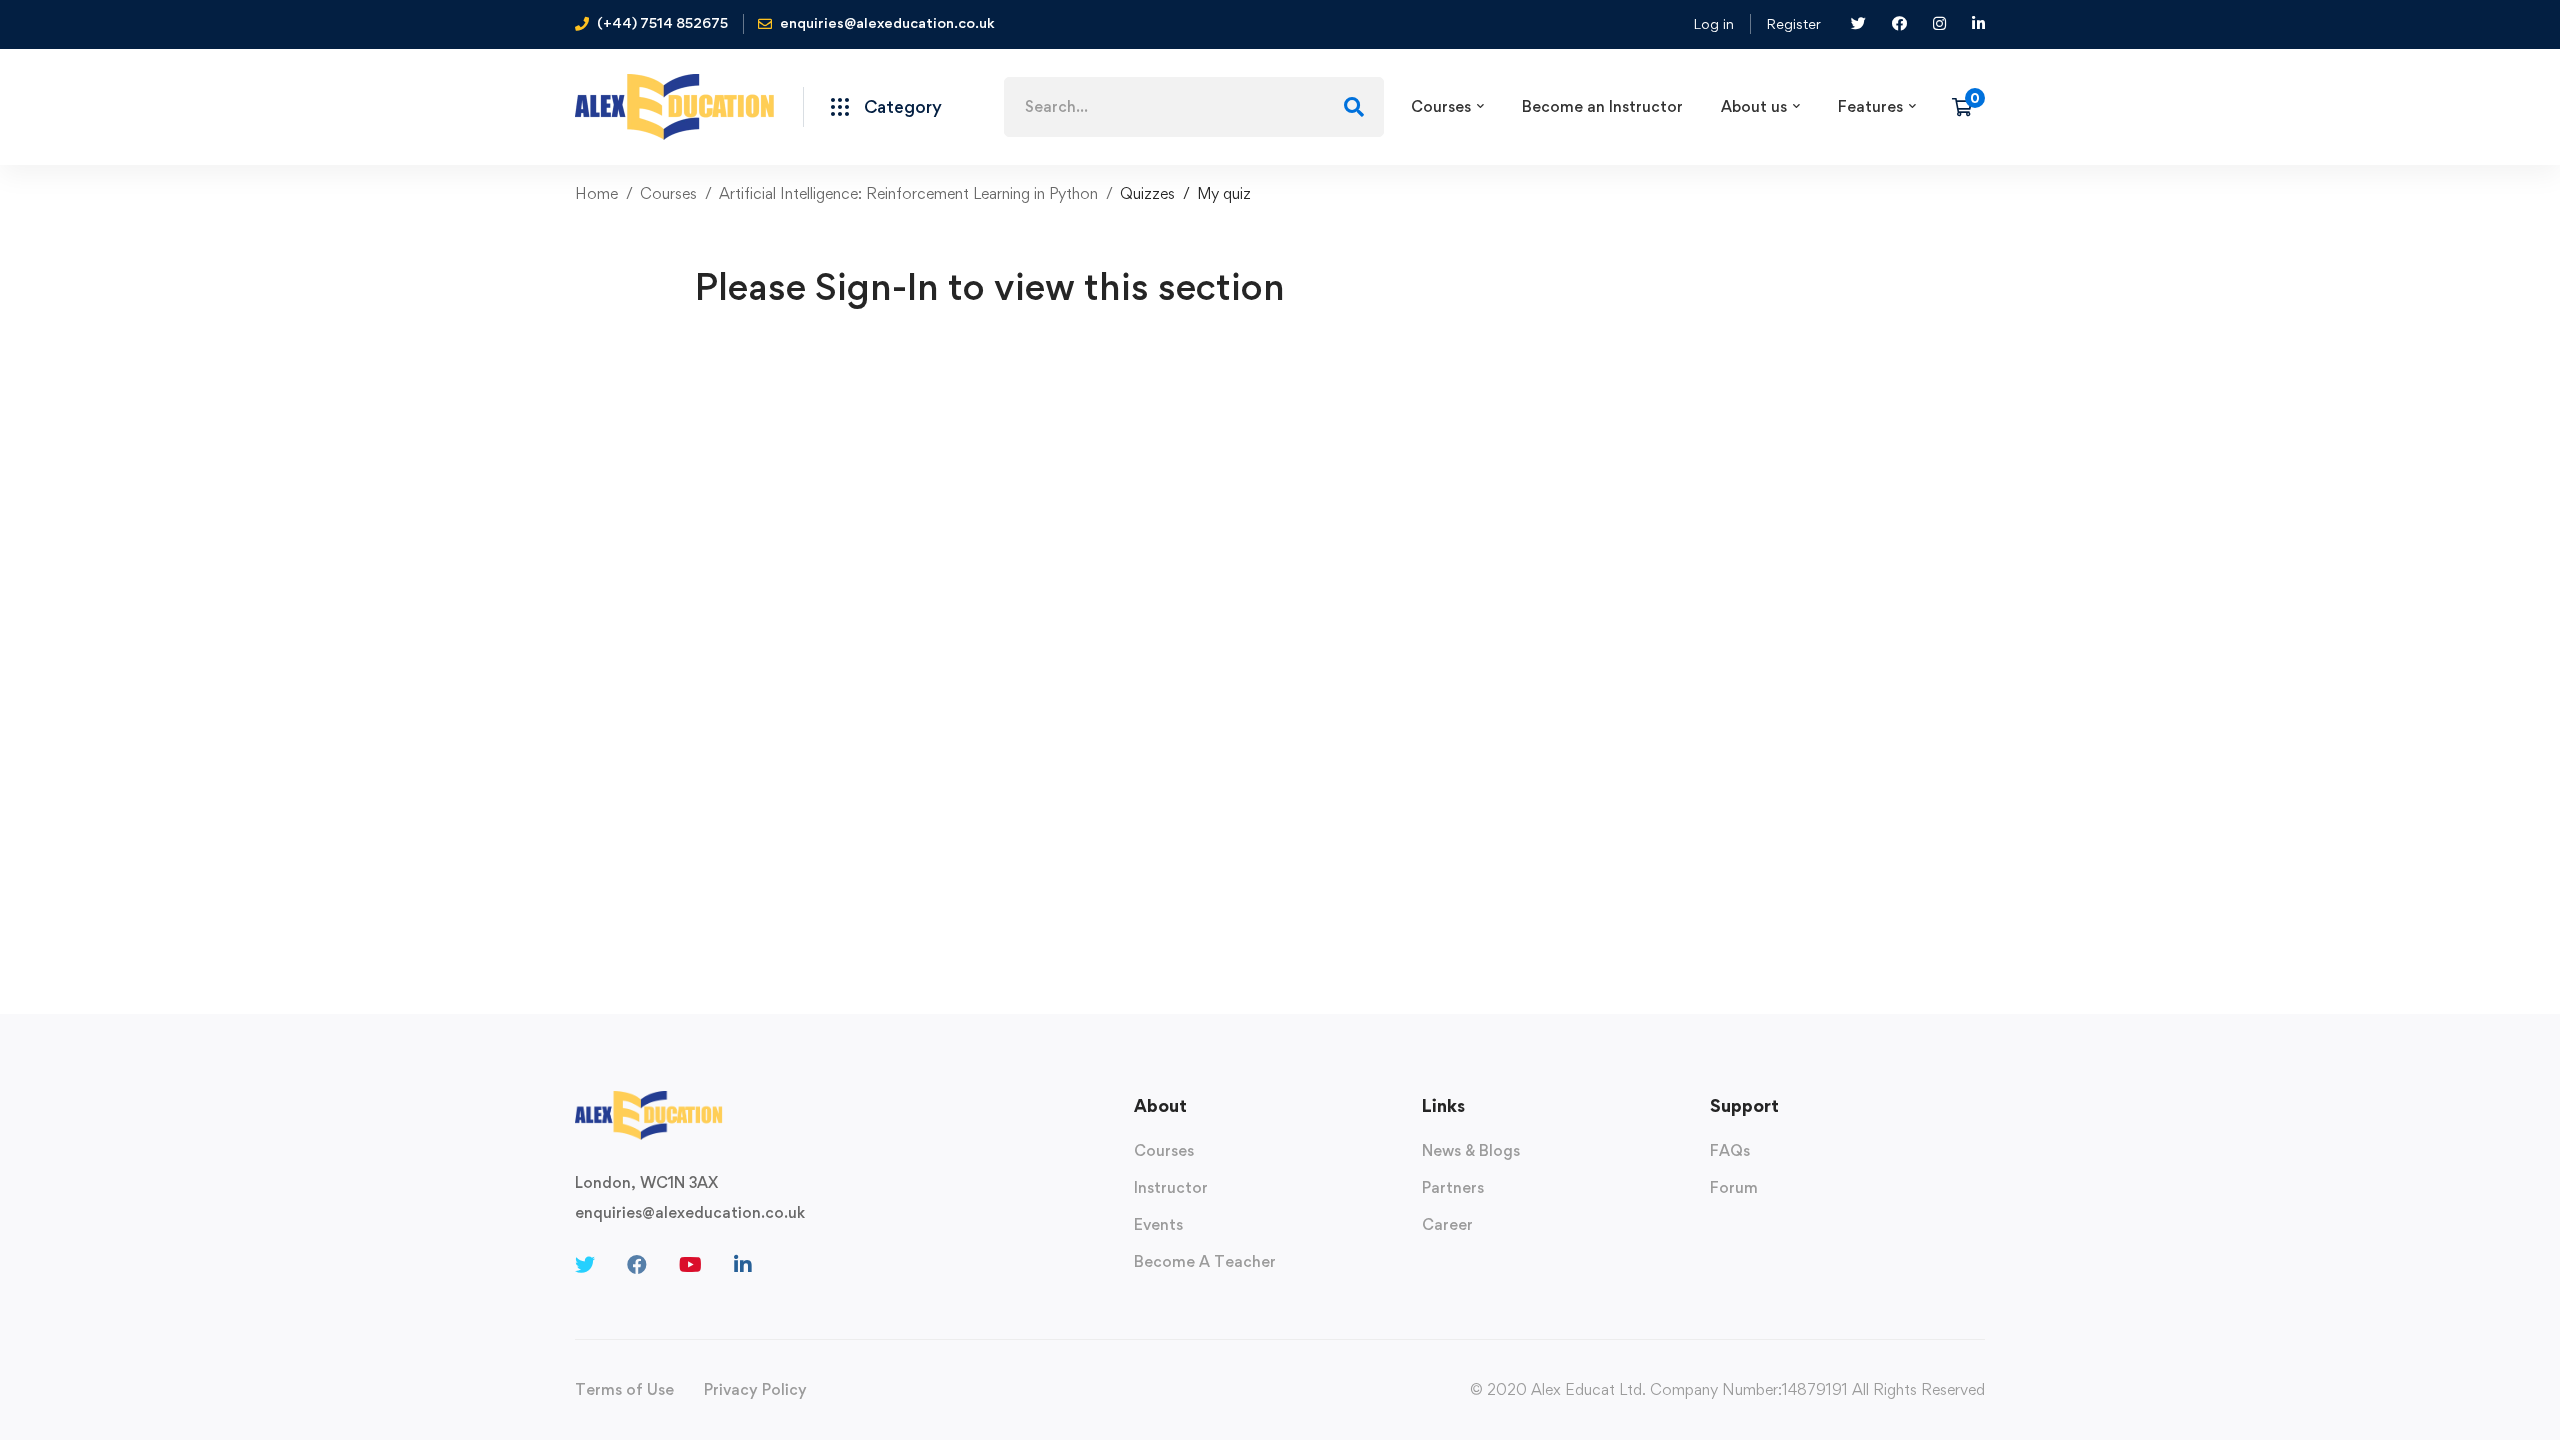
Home (596, 193)
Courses (668, 193)
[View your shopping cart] (1968, 107)
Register (1793, 23)
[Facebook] (637, 1265)
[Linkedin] (743, 1265)
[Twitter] (585, 1265)
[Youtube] (690, 1265)
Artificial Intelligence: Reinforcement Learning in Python (908, 193)
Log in (1713, 23)
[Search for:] (1194, 106)
